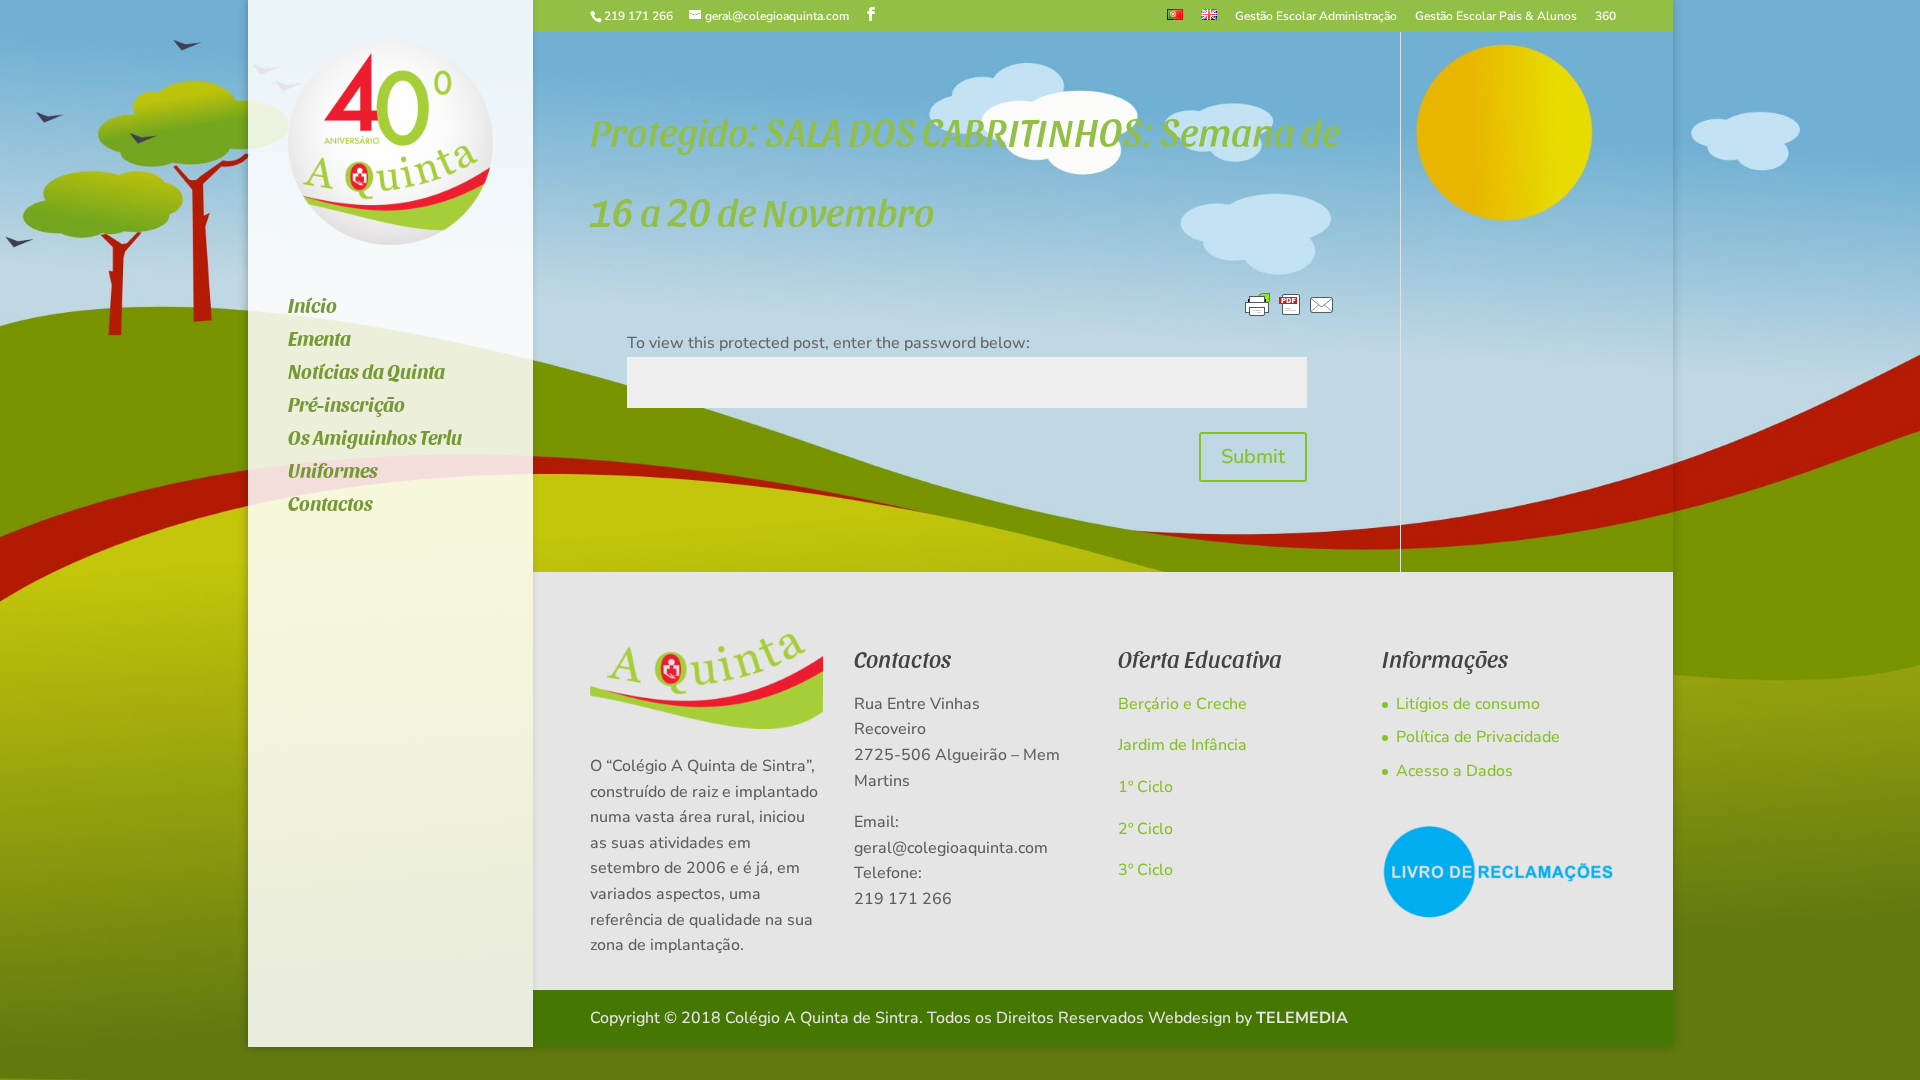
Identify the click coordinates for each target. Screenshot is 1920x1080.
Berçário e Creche (1182, 704)
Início (312, 307)
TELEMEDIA (1302, 1018)
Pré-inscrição (346, 406)
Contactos (330, 505)
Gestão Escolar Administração (1316, 17)
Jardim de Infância (1182, 745)
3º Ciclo (1145, 870)
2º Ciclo (1145, 829)
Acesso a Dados (1454, 771)
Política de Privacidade (1478, 737)
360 (1605, 17)
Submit (1253, 456)
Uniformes (333, 472)
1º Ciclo (1145, 787)
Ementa (319, 340)
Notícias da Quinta (366, 373)
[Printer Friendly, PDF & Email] (1290, 306)
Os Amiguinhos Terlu (375, 439)
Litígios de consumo (1468, 704)
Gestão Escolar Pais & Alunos (1496, 17)
